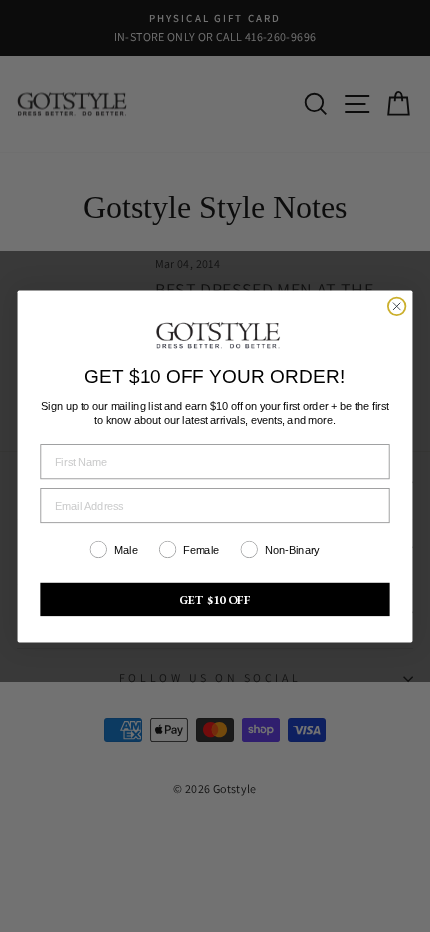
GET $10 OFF (215, 599)
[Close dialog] (397, 306)
